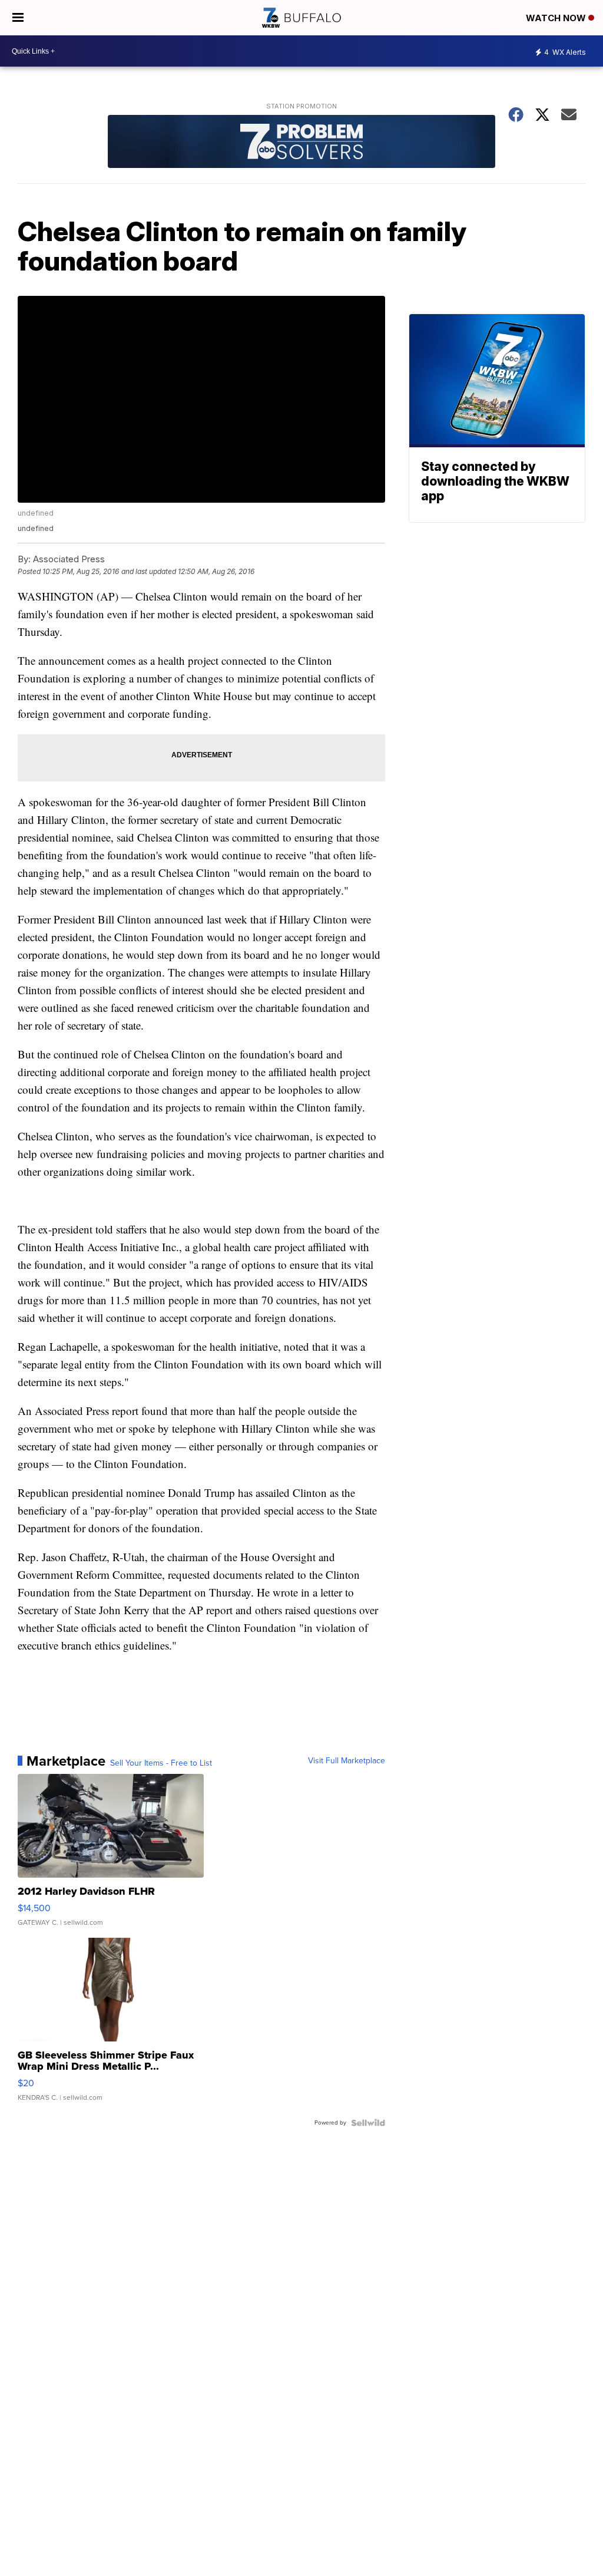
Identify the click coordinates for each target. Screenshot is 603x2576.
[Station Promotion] (301, 143)
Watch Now (557, 18)
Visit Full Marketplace (347, 1761)
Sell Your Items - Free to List (161, 1763)
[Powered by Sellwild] (368, 2123)
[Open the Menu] (18, 18)
